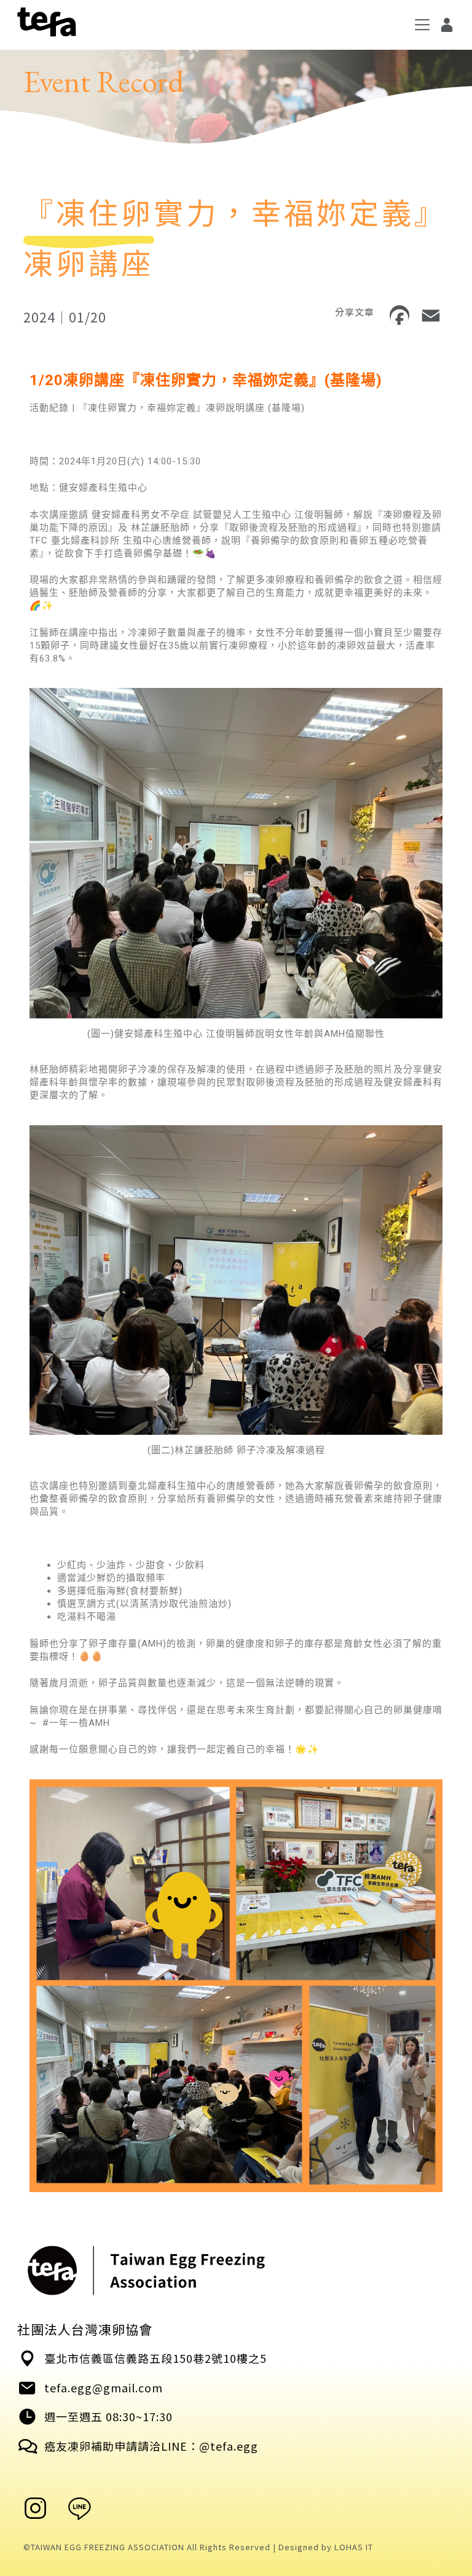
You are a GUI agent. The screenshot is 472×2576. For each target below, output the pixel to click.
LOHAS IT (354, 2547)
